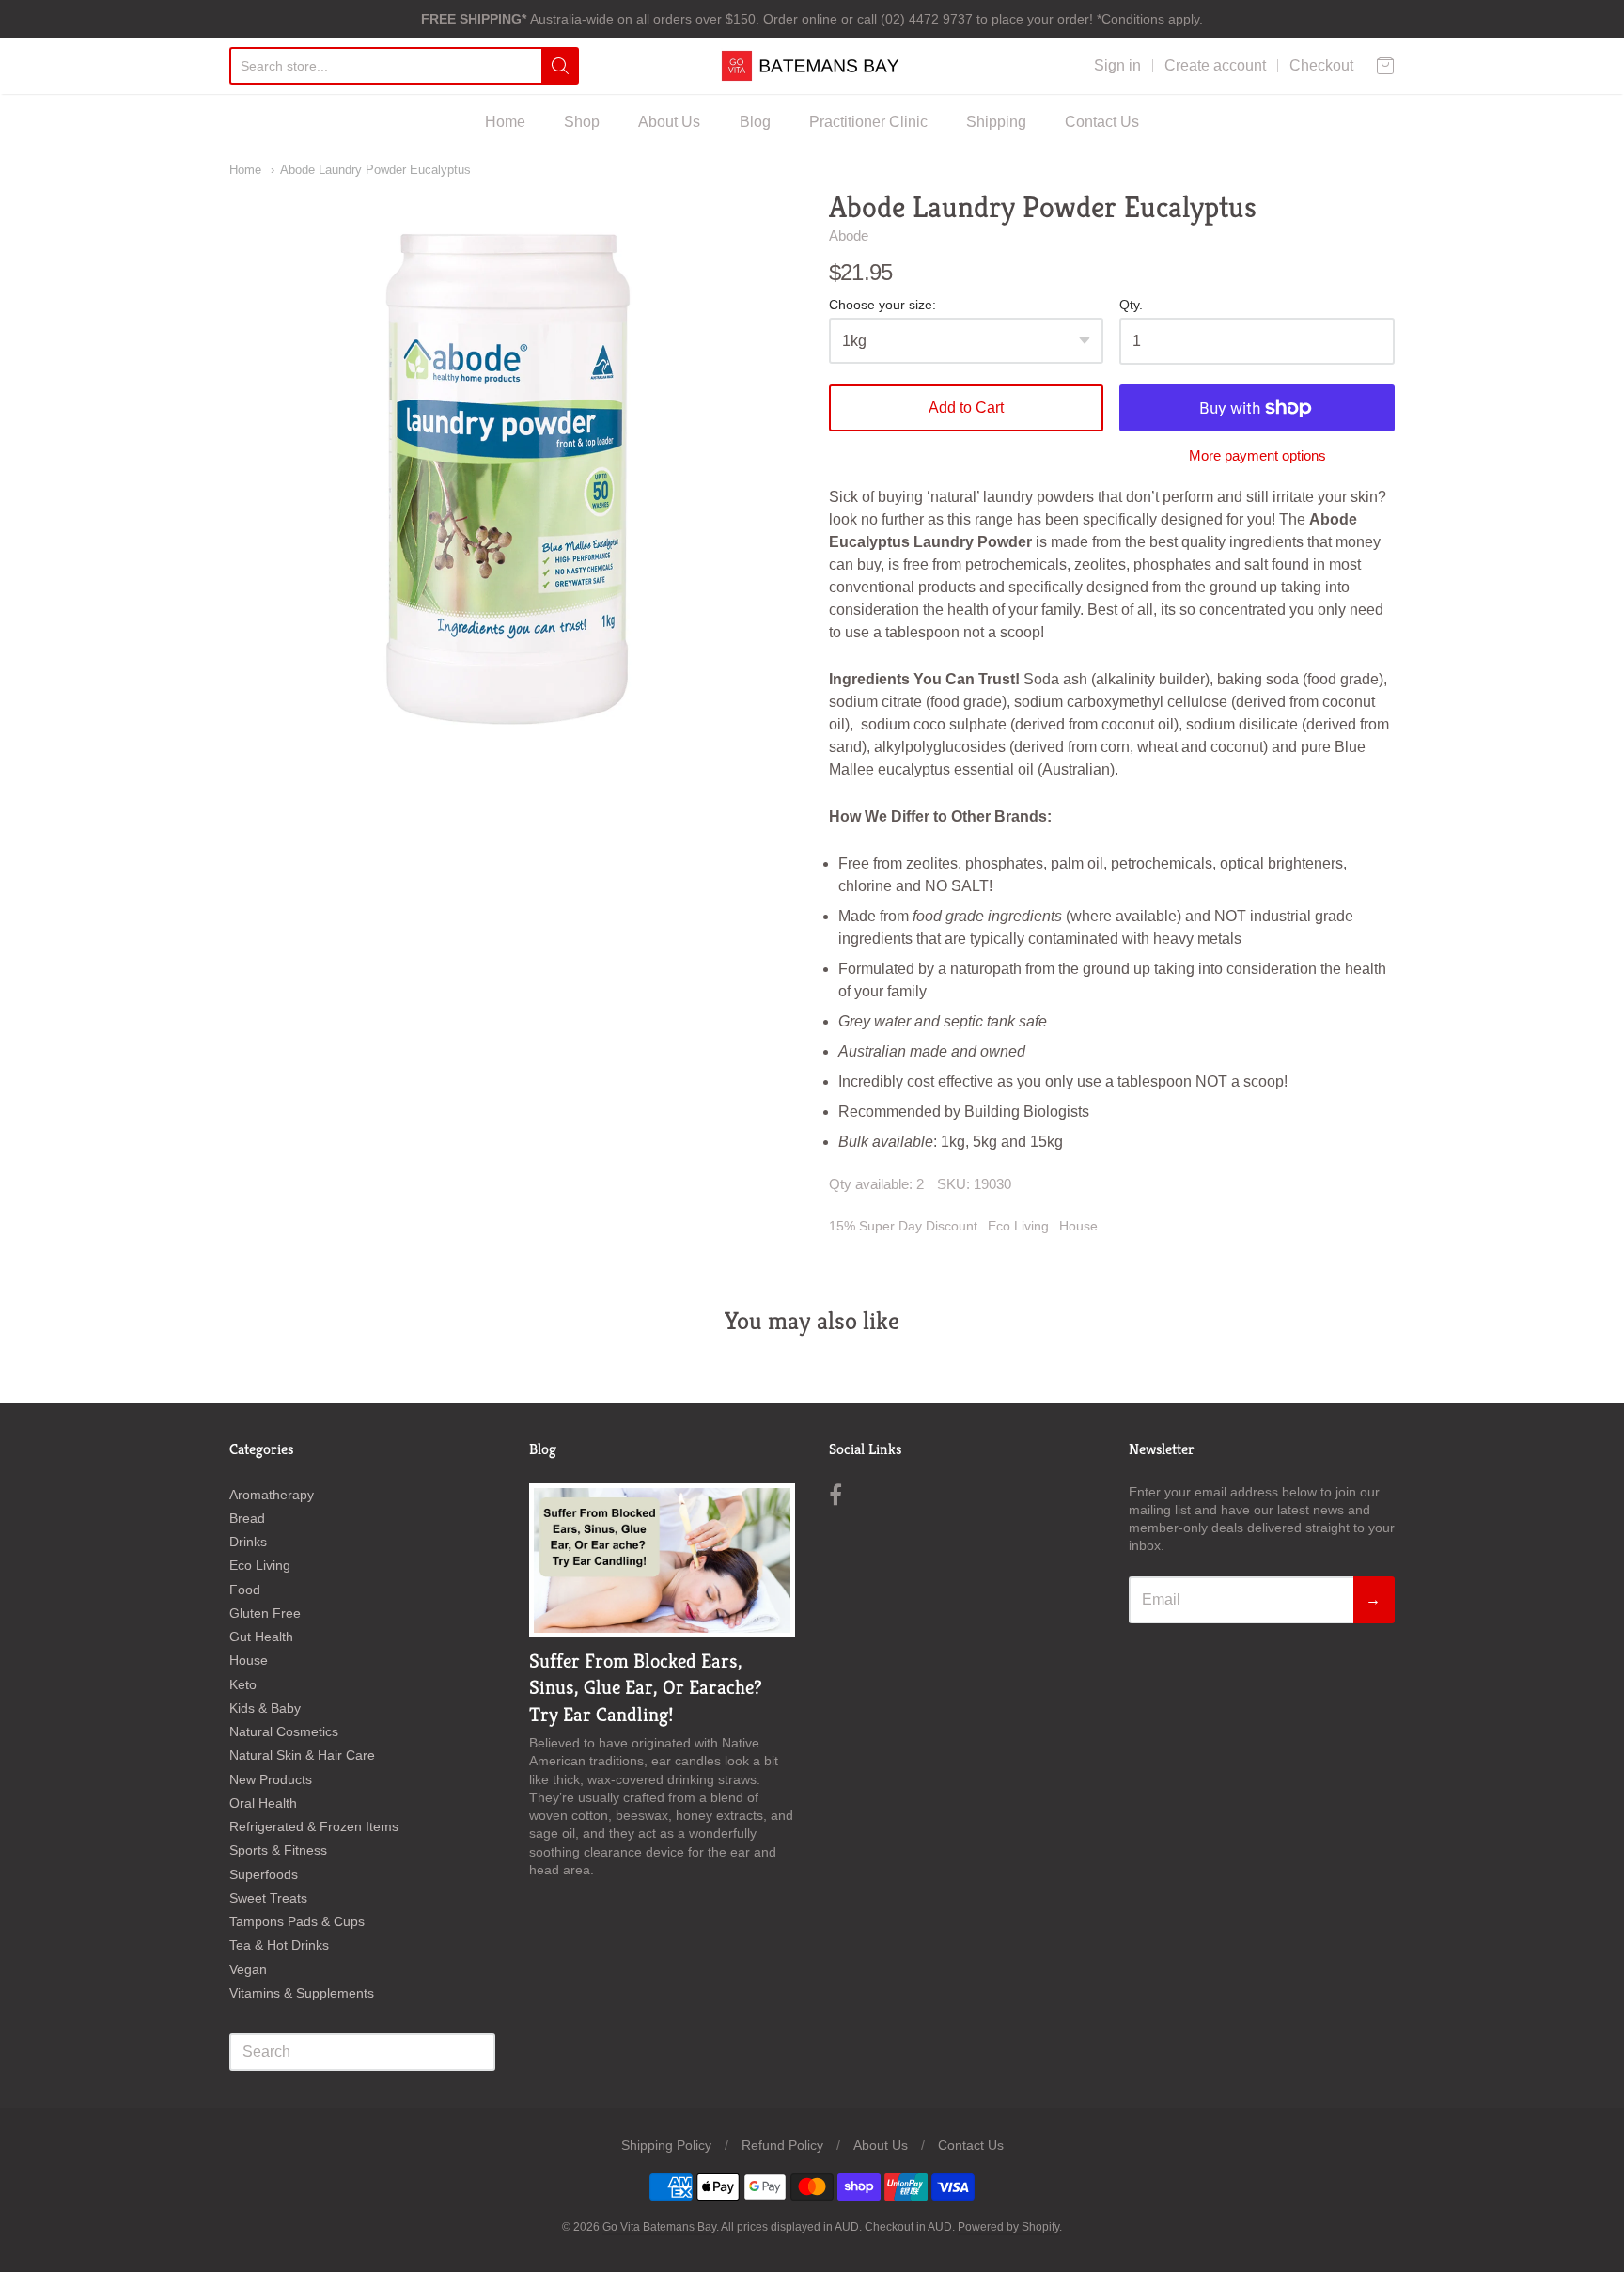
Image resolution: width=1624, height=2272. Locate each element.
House (1078, 1226)
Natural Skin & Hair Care (302, 1755)
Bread (247, 1518)
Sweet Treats (268, 1898)
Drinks (248, 1542)
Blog (755, 122)
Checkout (1321, 65)
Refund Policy (782, 2145)
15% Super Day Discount (903, 1226)
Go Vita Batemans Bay (659, 2227)
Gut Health (261, 1637)
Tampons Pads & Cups (297, 1921)
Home (505, 122)
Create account (1215, 65)
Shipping (996, 122)
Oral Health (263, 1803)
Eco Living (1018, 1226)
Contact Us (1102, 122)
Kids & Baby (265, 1708)
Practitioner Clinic (868, 122)
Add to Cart (966, 407)
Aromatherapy (272, 1495)
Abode (849, 235)
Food (245, 1590)
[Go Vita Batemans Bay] (812, 66)
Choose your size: (882, 305)
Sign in (1117, 65)
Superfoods (264, 1874)
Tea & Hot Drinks (279, 1945)
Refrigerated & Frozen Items (314, 1826)
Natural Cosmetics (284, 1731)
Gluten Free (265, 1613)
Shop (582, 122)
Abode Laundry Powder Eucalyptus (375, 170)
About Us (669, 122)
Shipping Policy (666, 2145)
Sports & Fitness (278, 1850)
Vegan (248, 1969)
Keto (243, 1684)
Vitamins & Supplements (302, 1993)
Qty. (1131, 305)
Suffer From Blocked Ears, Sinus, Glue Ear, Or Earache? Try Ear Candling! (646, 1688)
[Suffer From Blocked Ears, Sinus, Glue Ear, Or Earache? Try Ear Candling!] (662, 1560)
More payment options (1257, 455)
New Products (271, 1779)
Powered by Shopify (1008, 2227)
